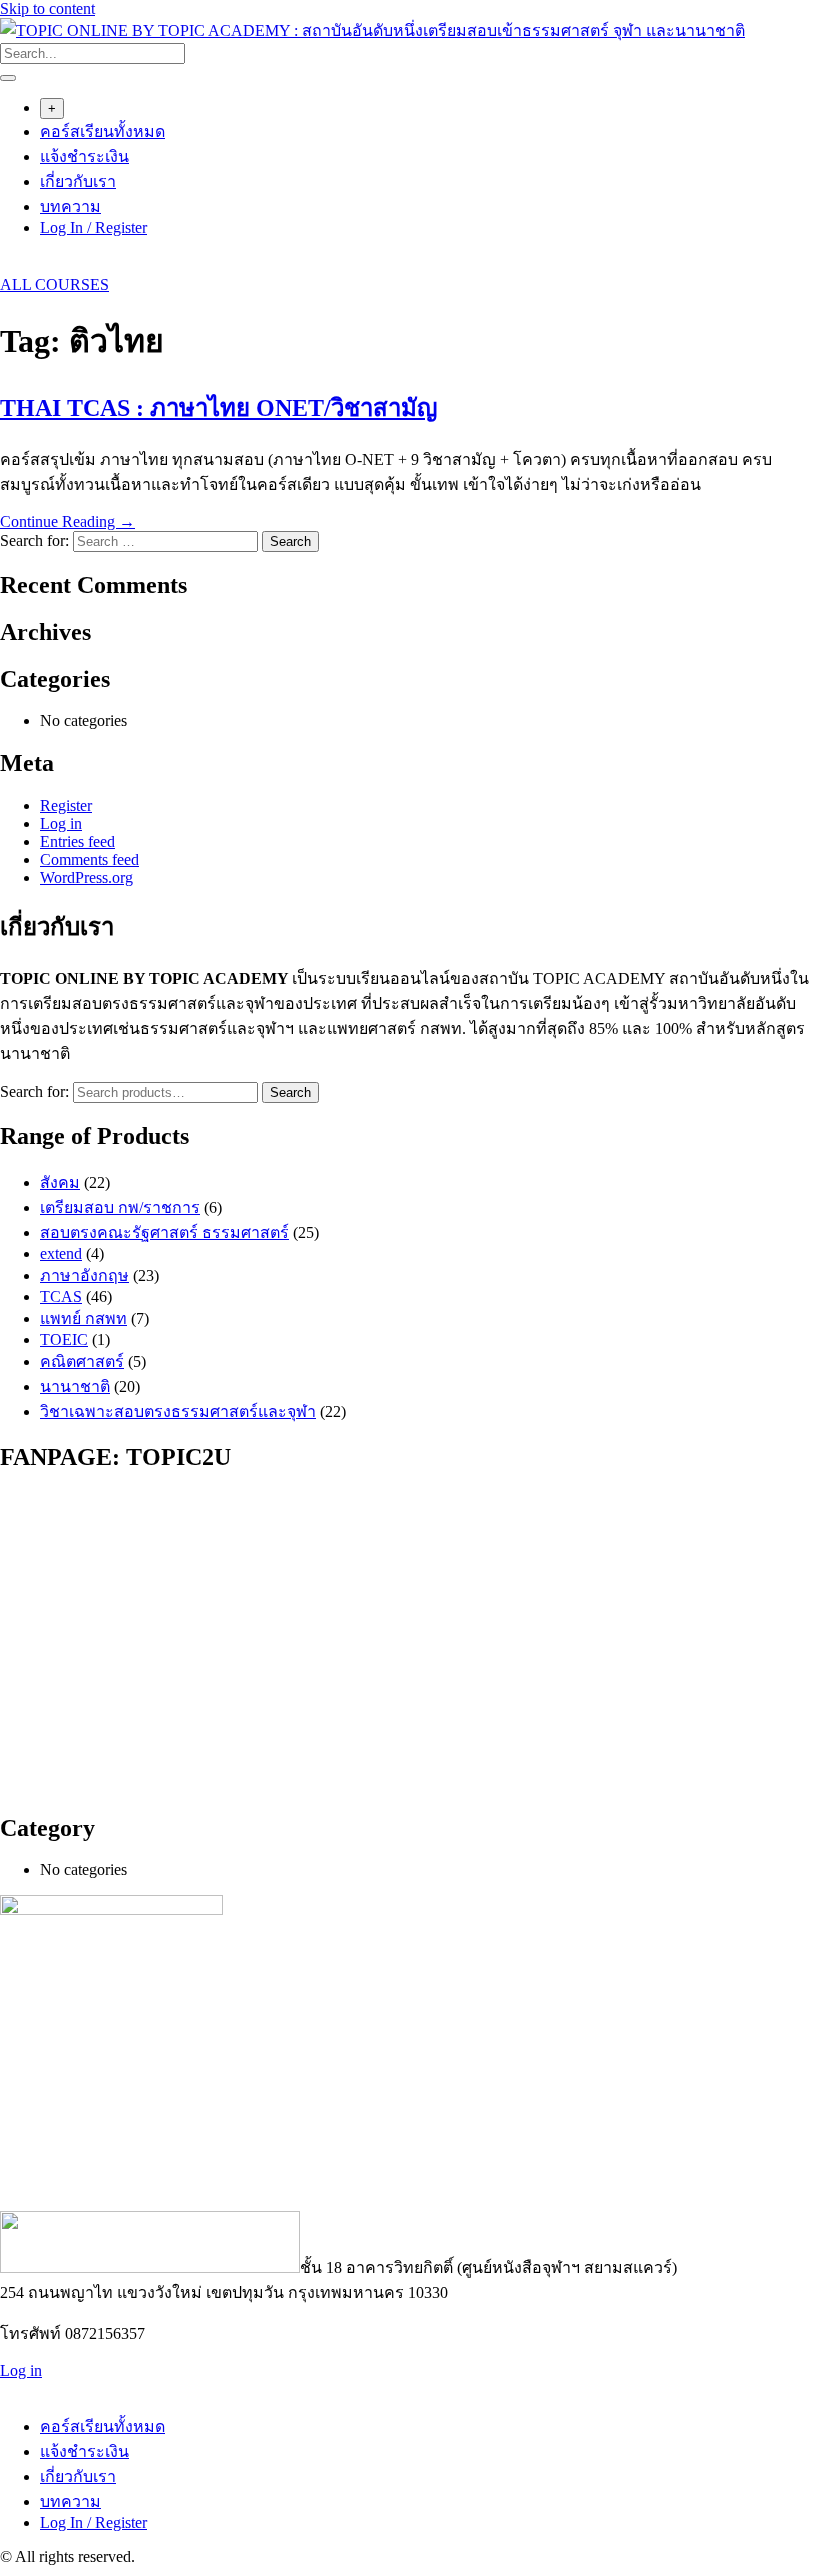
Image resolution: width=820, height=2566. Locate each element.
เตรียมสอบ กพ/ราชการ (120, 1207)
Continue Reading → (67, 521)
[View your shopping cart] (10, 266)
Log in (61, 823)
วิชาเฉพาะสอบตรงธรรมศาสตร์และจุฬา (178, 1411)
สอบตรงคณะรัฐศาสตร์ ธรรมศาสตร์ (164, 1232)
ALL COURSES (54, 284)
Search (290, 1092)
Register (66, 805)
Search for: (34, 1091)
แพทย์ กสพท (83, 1318)
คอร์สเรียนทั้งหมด (102, 131)
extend (61, 1253)
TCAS (61, 1296)
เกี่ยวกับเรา (78, 181)
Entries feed (77, 841)
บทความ (70, 206)
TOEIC (64, 1339)
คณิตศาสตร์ (82, 1361)
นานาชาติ (75, 1386)
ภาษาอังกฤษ (84, 1275)
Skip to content (47, 8)
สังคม (60, 1182)
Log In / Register (93, 227)
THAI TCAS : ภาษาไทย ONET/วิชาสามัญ (218, 408)
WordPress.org (86, 877)
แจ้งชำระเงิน (84, 156)
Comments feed (89, 859)
